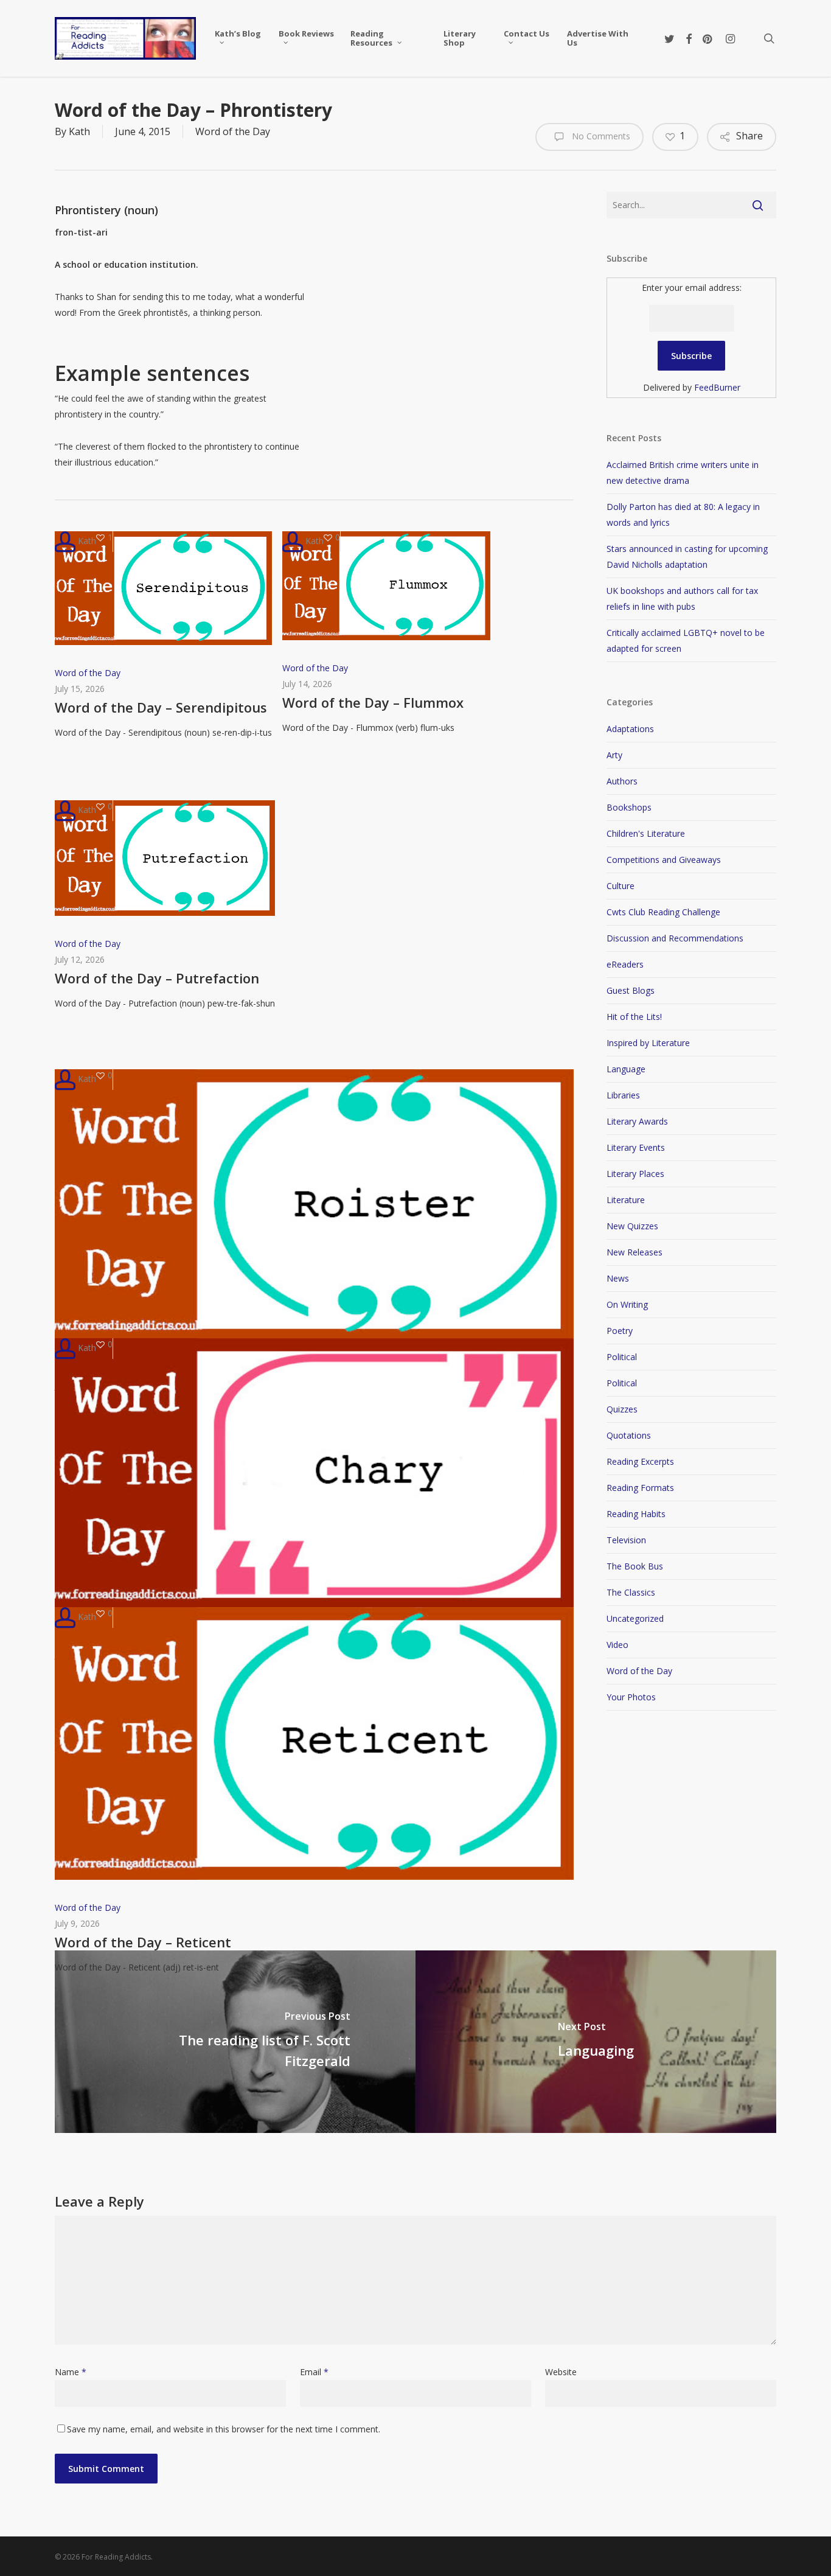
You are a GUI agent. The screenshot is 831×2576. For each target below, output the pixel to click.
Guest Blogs (631, 990)
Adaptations (630, 729)
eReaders (625, 964)
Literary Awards (637, 1121)
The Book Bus (635, 1566)
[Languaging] (596, 2042)
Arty (614, 755)
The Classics (631, 1592)
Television (626, 1540)
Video (617, 1645)
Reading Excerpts (640, 1461)
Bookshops (629, 807)
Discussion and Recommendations (675, 938)
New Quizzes (632, 1226)
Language (626, 1069)
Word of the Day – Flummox (373, 702)
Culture (621, 886)
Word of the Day (233, 131)
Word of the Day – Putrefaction (157, 978)
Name (71, 2372)
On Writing (627, 1304)
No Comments (600, 136)
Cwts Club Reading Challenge (663, 912)
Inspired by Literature (648, 1043)
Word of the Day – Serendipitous (161, 707)
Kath (79, 131)
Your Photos (631, 1697)
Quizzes (622, 1409)
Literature (626, 1200)
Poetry (620, 1331)
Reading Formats (640, 1488)
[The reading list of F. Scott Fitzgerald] (235, 2042)
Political (622, 1357)
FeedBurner (717, 387)
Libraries (623, 1095)
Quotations (629, 1435)
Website (561, 2372)
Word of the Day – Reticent (143, 1942)
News (618, 1278)
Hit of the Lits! (634, 1017)
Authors (622, 781)
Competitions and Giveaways (664, 860)
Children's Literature (646, 833)
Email (314, 2372)
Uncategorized (635, 1618)
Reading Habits (636, 1514)
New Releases (635, 1252)
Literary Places (635, 1174)
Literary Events (636, 1147)
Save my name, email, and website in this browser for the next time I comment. (224, 2429)
